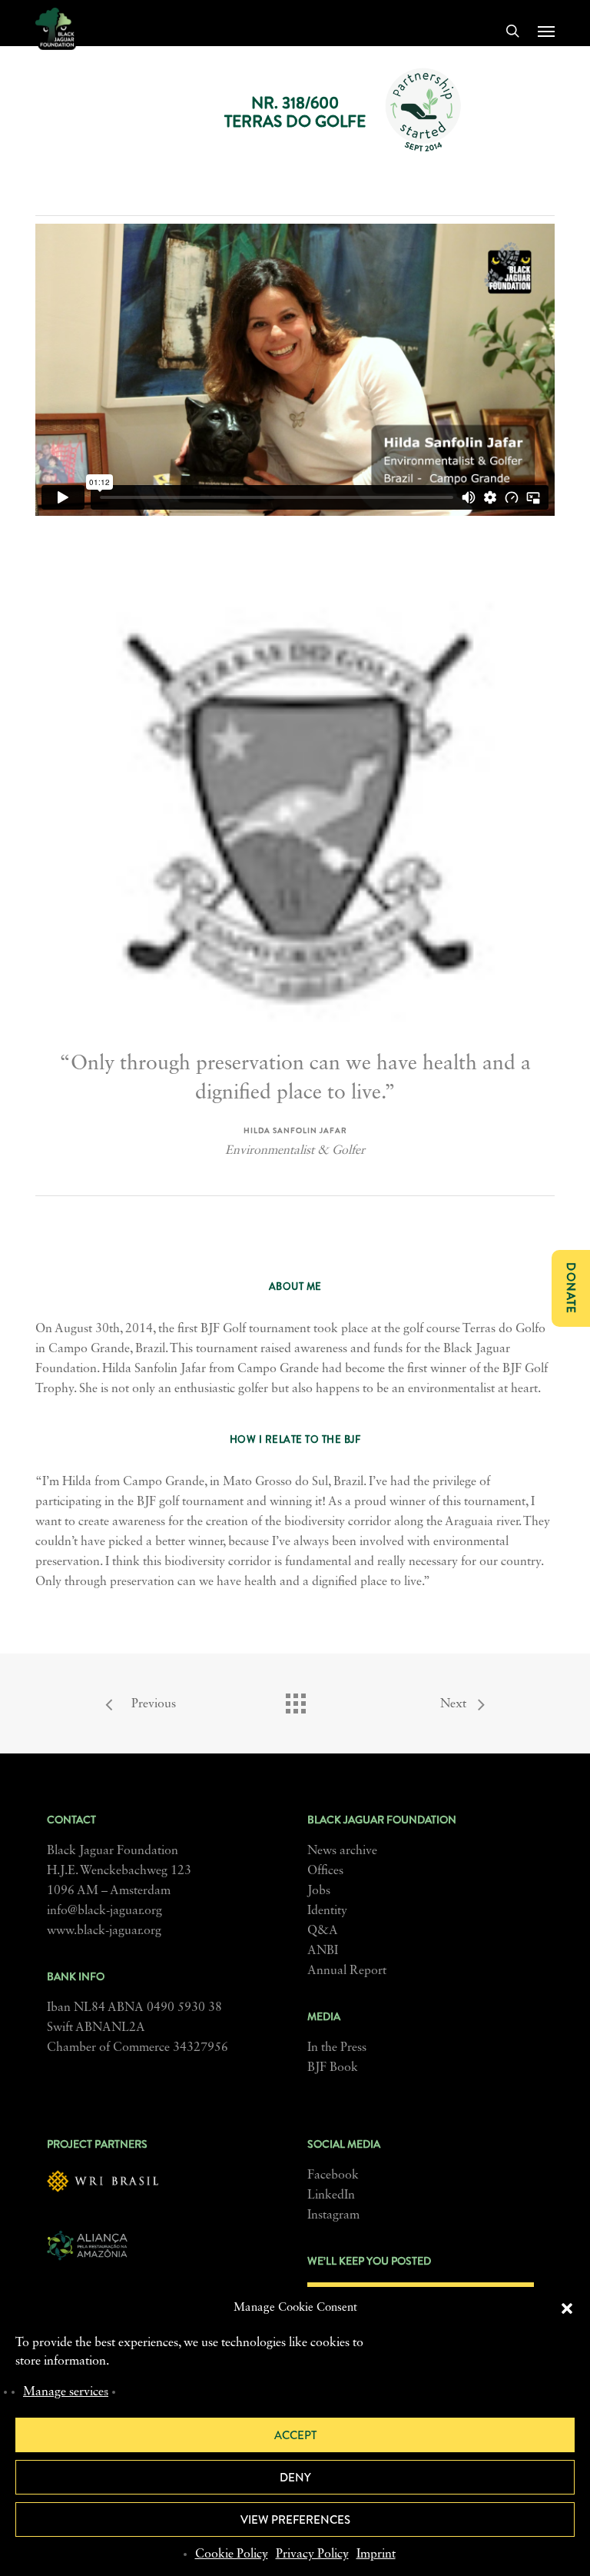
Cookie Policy (232, 2554)
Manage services (66, 2392)
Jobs (319, 1891)
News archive (342, 1851)
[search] (512, 31)
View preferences (295, 2520)
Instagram (333, 2215)
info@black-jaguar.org (104, 1911)
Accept (295, 2435)
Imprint (376, 2554)
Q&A (323, 1931)
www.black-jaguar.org (104, 1931)
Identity (327, 1911)
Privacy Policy (312, 2554)
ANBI (323, 1951)
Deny (295, 2478)
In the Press (337, 2048)
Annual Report (347, 1971)
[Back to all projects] (295, 1700)
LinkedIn (331, 2195)
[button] (567, 2308)
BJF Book (333, 2068)
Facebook (333, 2175)
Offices (325, 1871)
